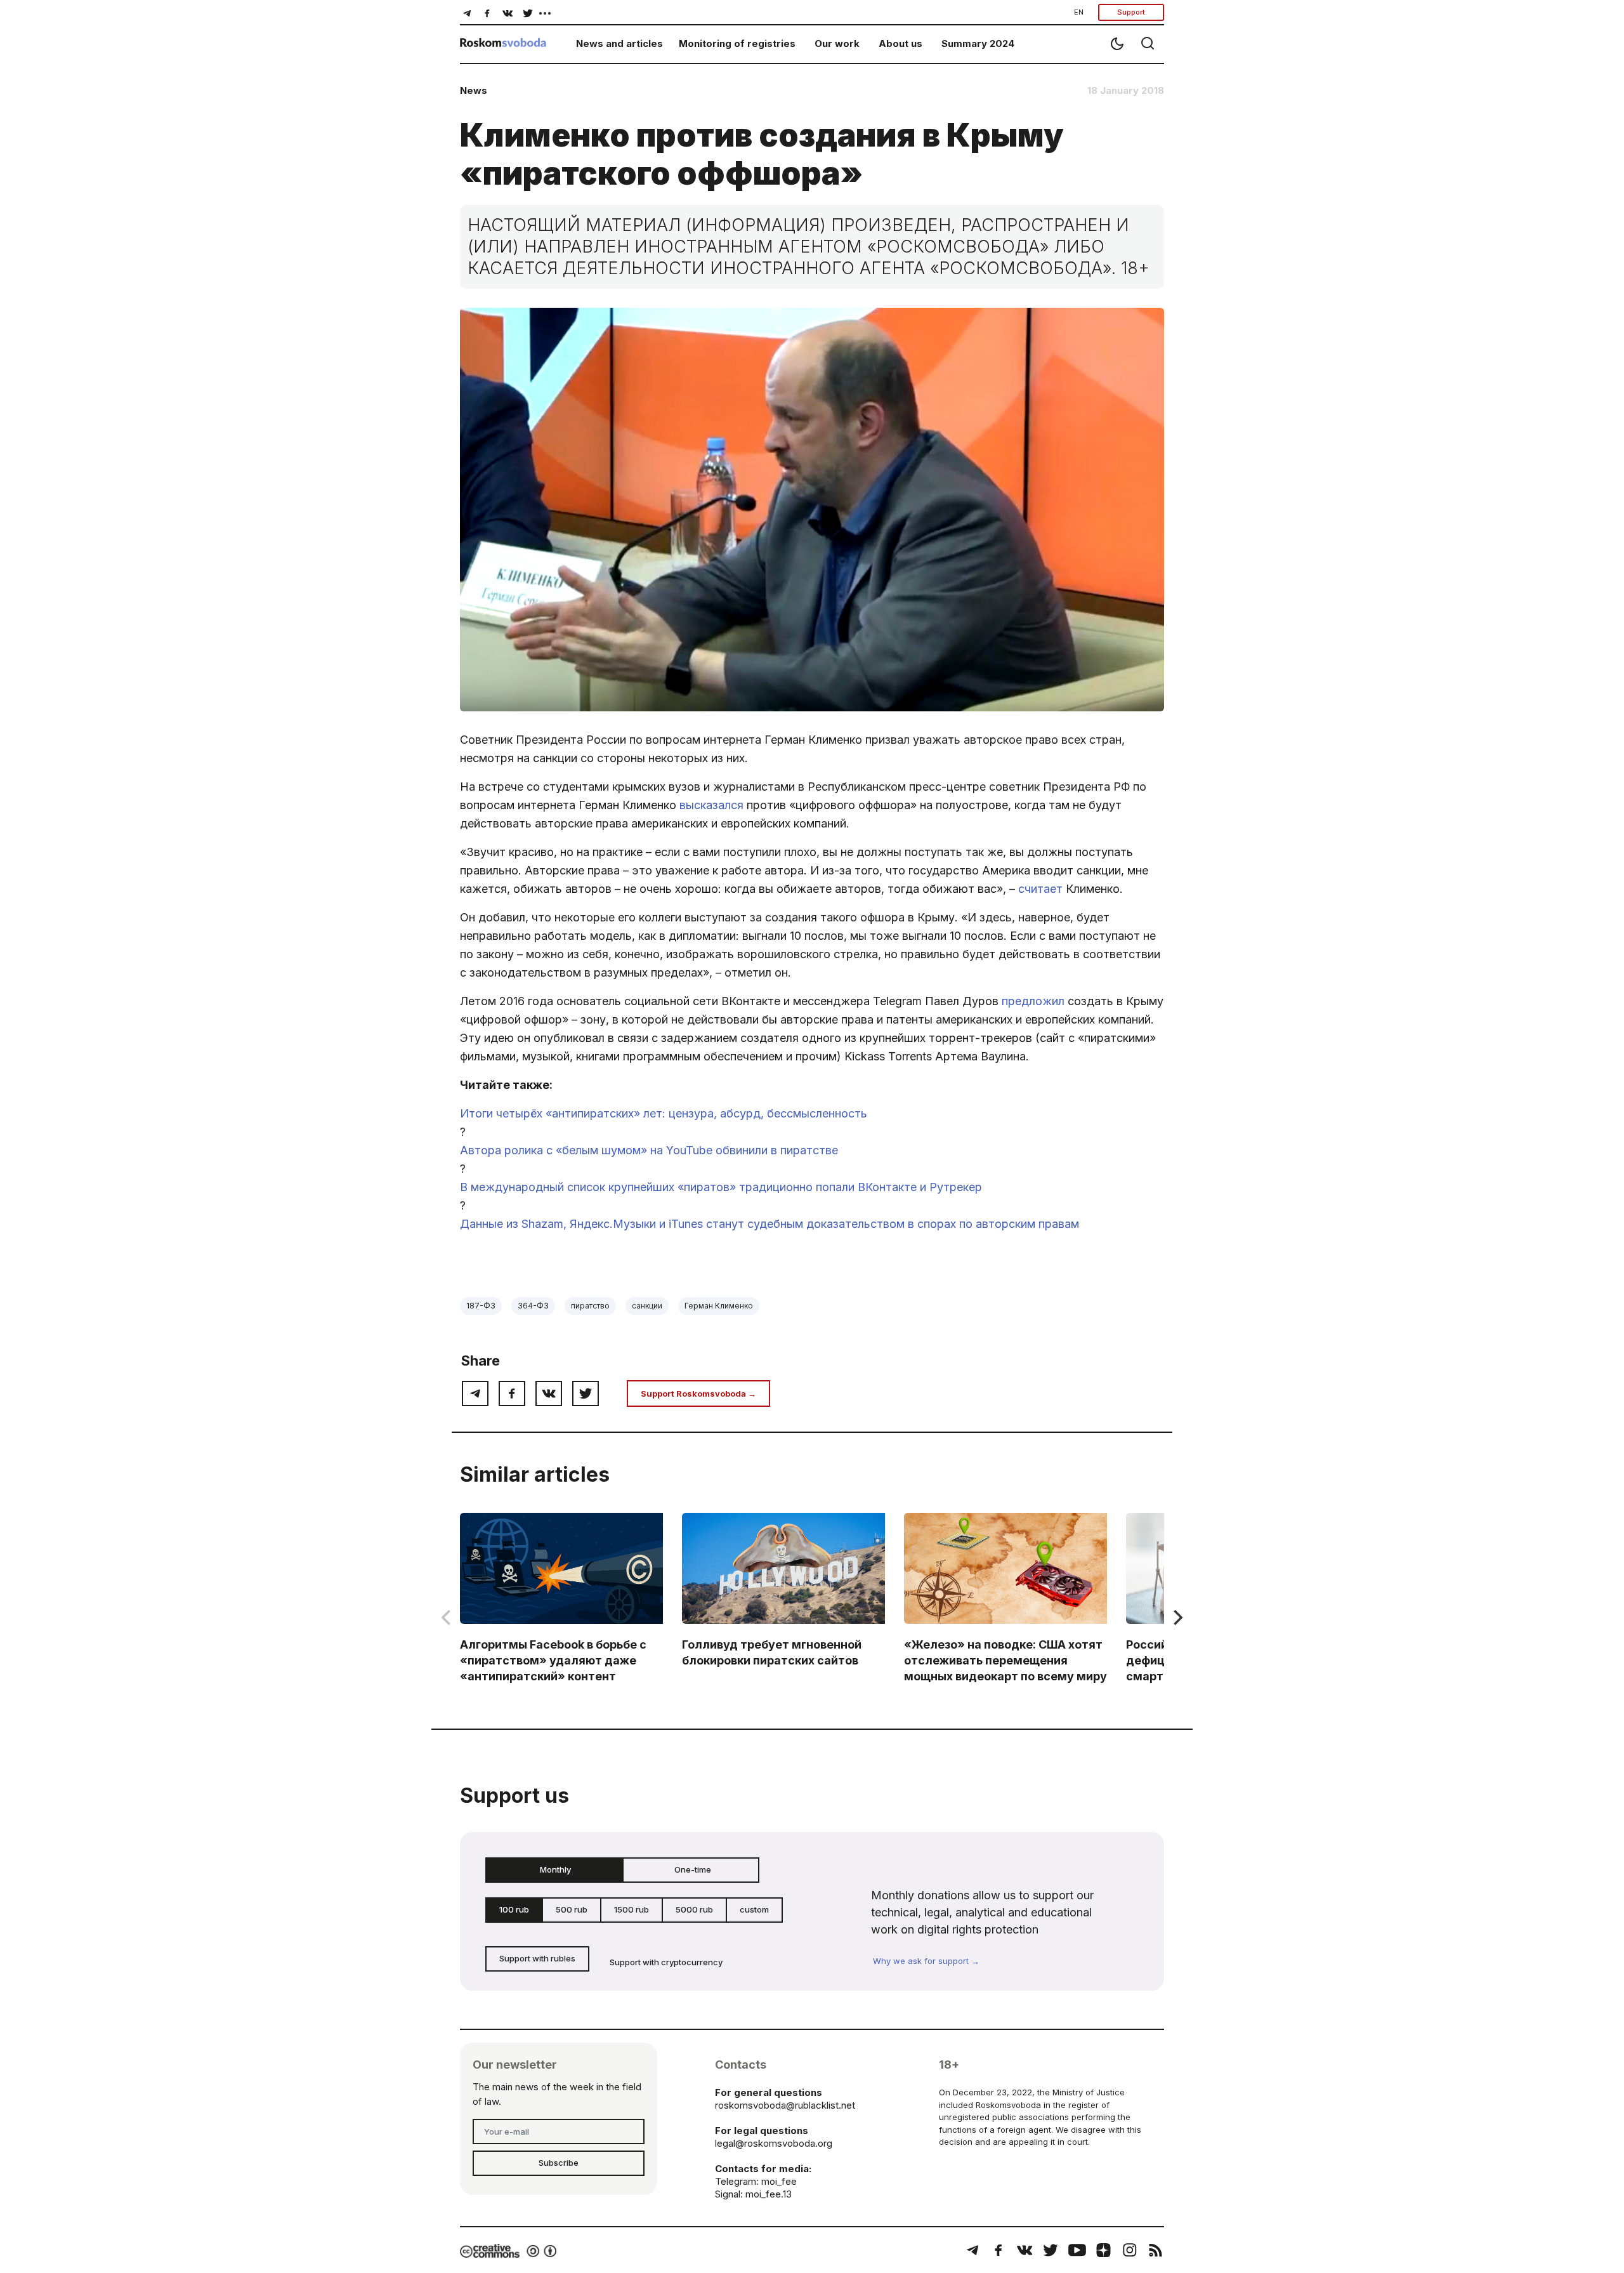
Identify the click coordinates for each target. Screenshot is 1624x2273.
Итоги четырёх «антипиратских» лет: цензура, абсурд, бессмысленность (664, 1113)
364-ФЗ (533, 1306)
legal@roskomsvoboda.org (774, 2143)
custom (754, 1909)
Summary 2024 (978, 43)
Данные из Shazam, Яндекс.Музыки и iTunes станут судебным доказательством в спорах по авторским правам (769, 1224)
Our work (837, 43)
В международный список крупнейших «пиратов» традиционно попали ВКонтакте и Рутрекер (721, 1187)
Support (1131, 12)
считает (1040, 889)
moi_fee (779, 2181)
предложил (1033, 1001)
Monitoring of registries (737, 43)
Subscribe (559, 2163)
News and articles (619, 43)
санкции (647, 1306)
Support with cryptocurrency (666, 1962)
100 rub (514, 1909)
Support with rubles (537, 1958)
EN (1079, 12)
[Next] (1177, 1617)
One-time (693, 1869)
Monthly (555, 1869)
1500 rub (632, 1909)
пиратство (590, 1306)
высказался (711, 805)
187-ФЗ (481, 1306)
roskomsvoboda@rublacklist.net (785, 2105)
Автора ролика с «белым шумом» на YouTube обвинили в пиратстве (649, 1150)
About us (900, 43)
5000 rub (694, 1909)
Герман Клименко (719, 1306)
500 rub (572, 1909)
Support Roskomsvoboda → (698, 1393)
